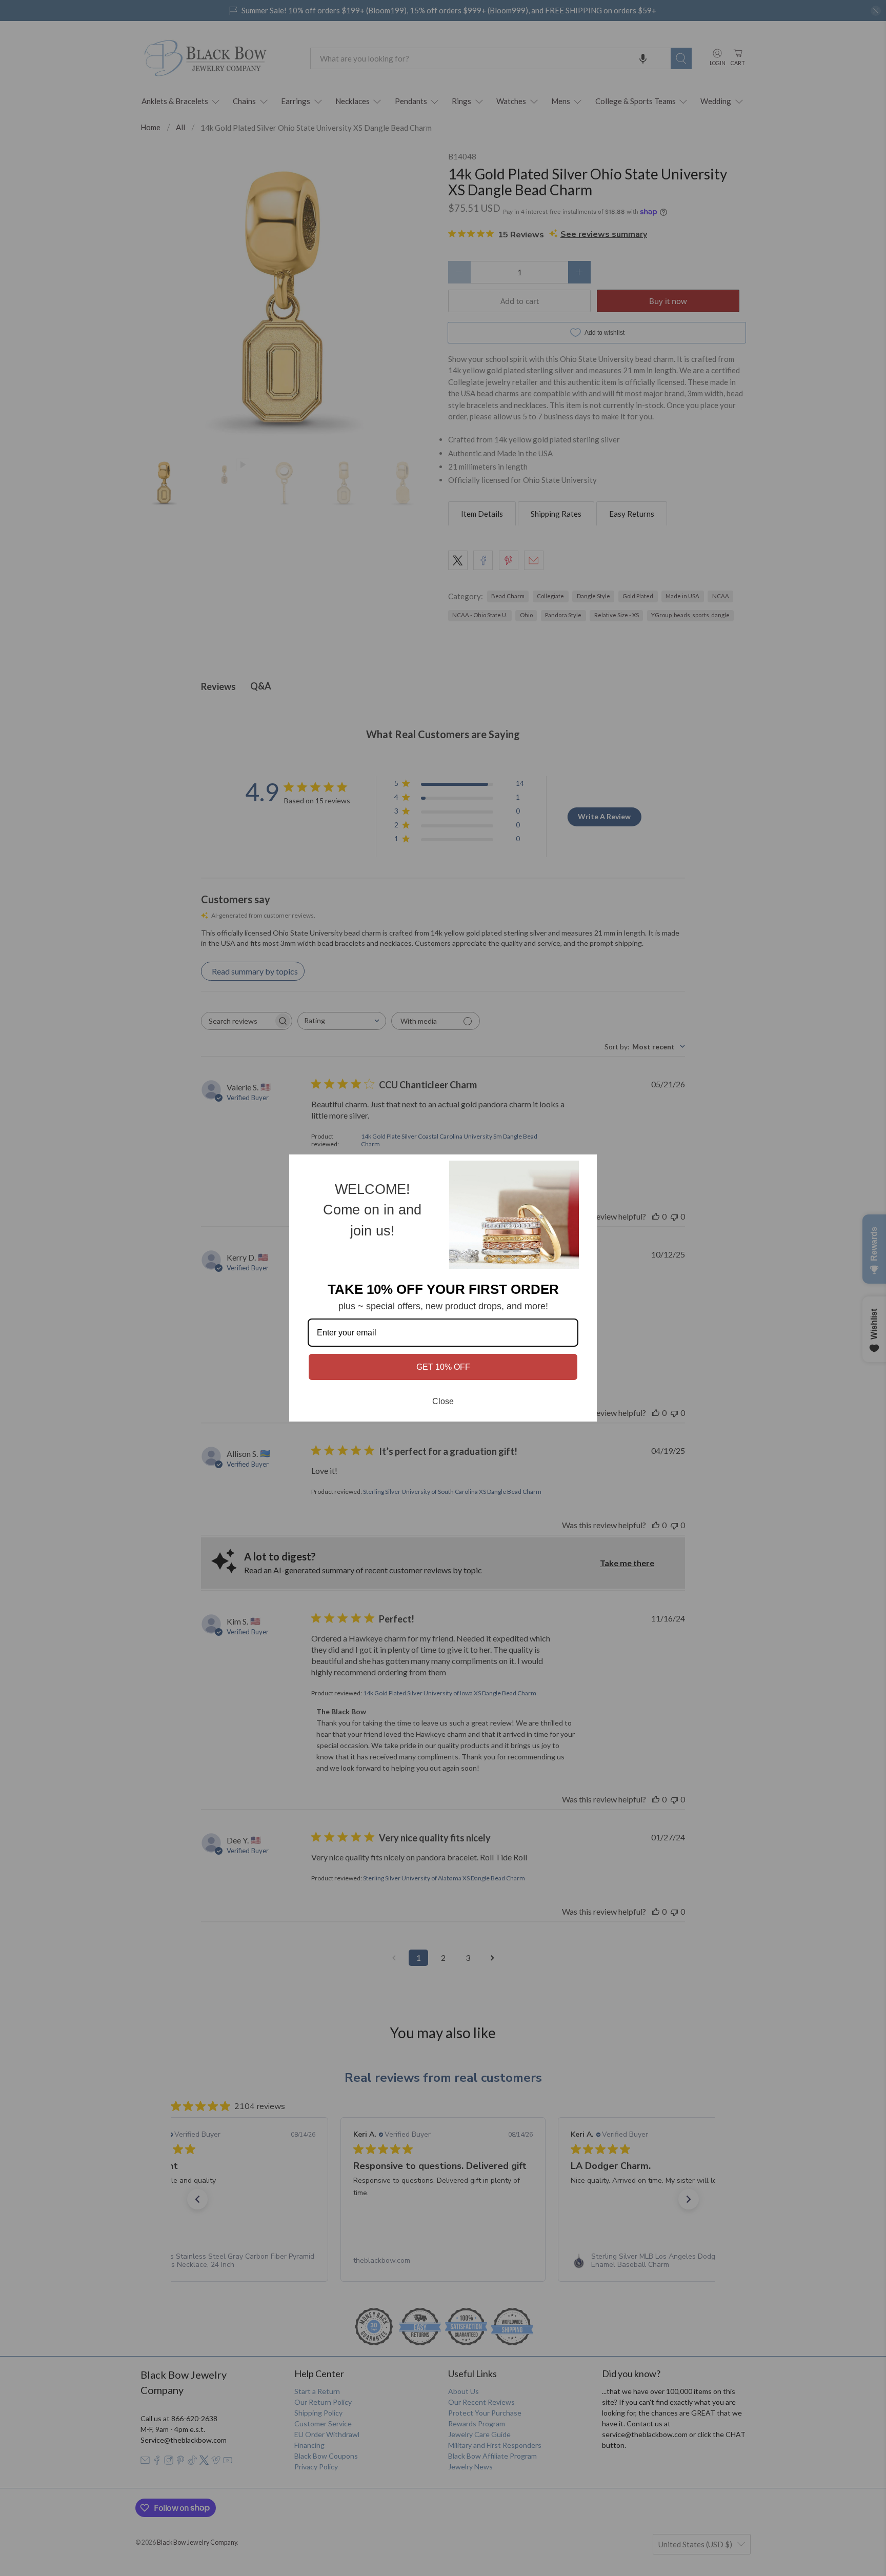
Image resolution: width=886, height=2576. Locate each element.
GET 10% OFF (443, 1367)
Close (443, 1401)
